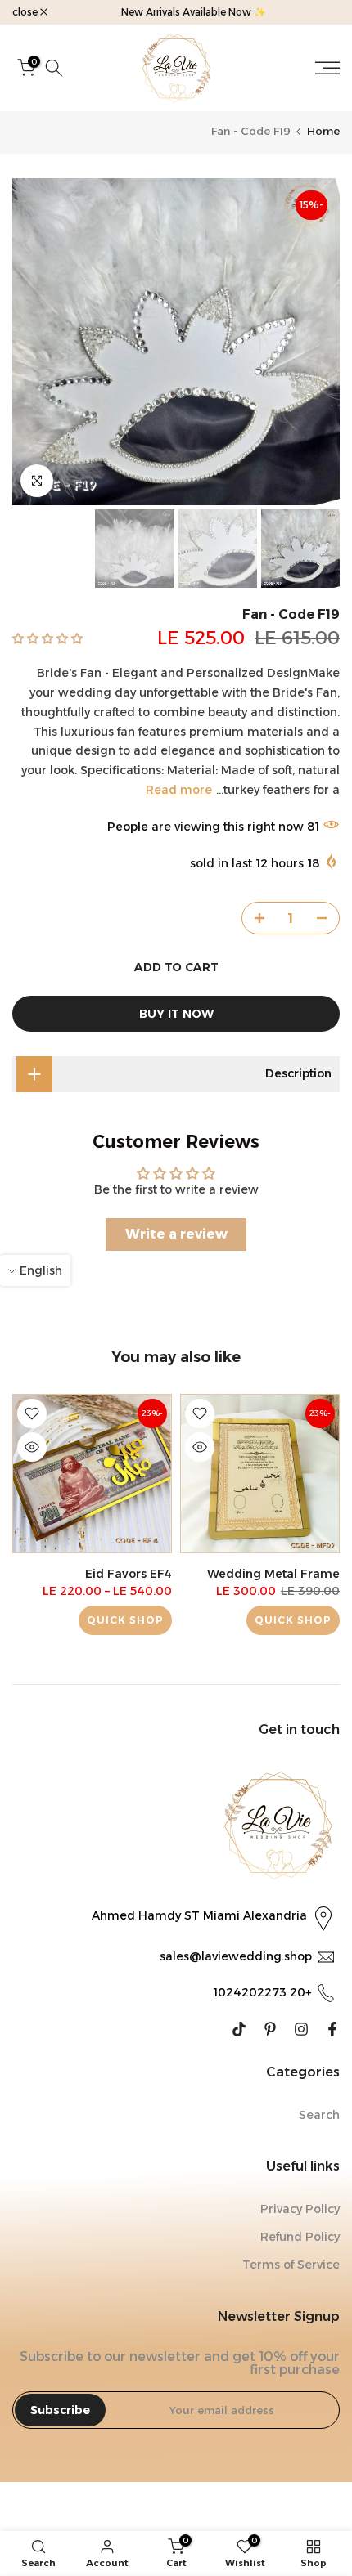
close (26, 12)
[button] (47, 638)
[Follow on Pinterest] (270, 2029)
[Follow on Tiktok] (239, 2029)
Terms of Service (291, 2265)
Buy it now (176, 1014)
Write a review (176, 1234)
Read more (179, 790)
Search (319, 2115)
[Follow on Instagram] (301, 2029)
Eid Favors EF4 (129, 1574)
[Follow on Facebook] (332, 2029)
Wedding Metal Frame (273, 1574)
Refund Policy (300, 2237)
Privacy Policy (300, 2209)
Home (323, 131)
